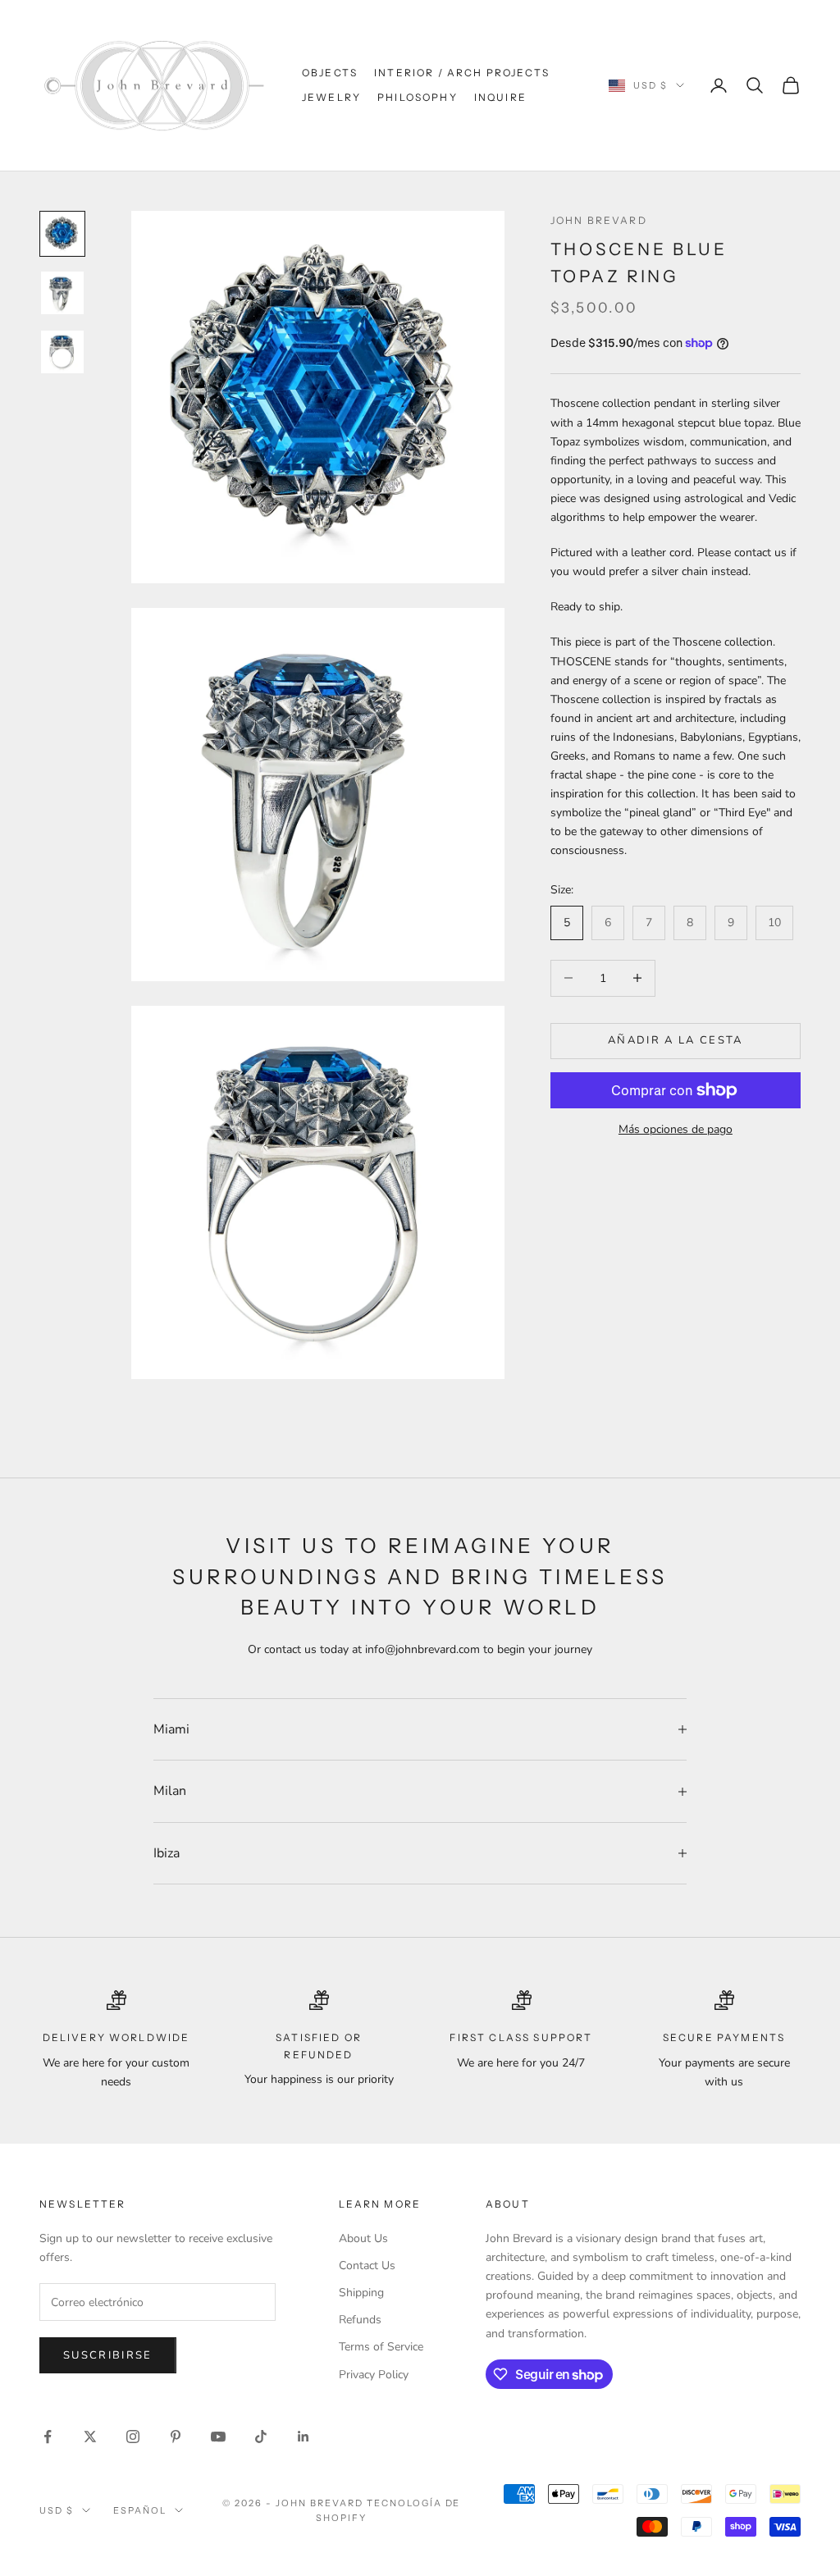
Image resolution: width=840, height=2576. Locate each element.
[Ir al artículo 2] (62, 293)
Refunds (360, 2320)
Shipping (361, 2293)
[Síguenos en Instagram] (133, 2437)
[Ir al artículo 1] (62, 234)
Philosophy (418, 97)
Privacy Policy (374, 2375)
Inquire (500, 97)
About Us (363, 2238)
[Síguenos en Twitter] (90, 2437)
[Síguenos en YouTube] (218, 2437)
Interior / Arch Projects (462, 73)
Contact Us (367, 2265)
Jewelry (331, 97)
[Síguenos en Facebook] (48, 2437)
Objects (330, 73)
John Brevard (599, 220)
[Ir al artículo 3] (62, 352)
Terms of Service (381, 2347)
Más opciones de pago (676, 1129)
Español (140, 2510)
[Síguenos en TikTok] (261, 2437)
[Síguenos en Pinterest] (176, 2437)
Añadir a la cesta (676, 1040)
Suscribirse (108, 2355)
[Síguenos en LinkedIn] (304, 2437)
